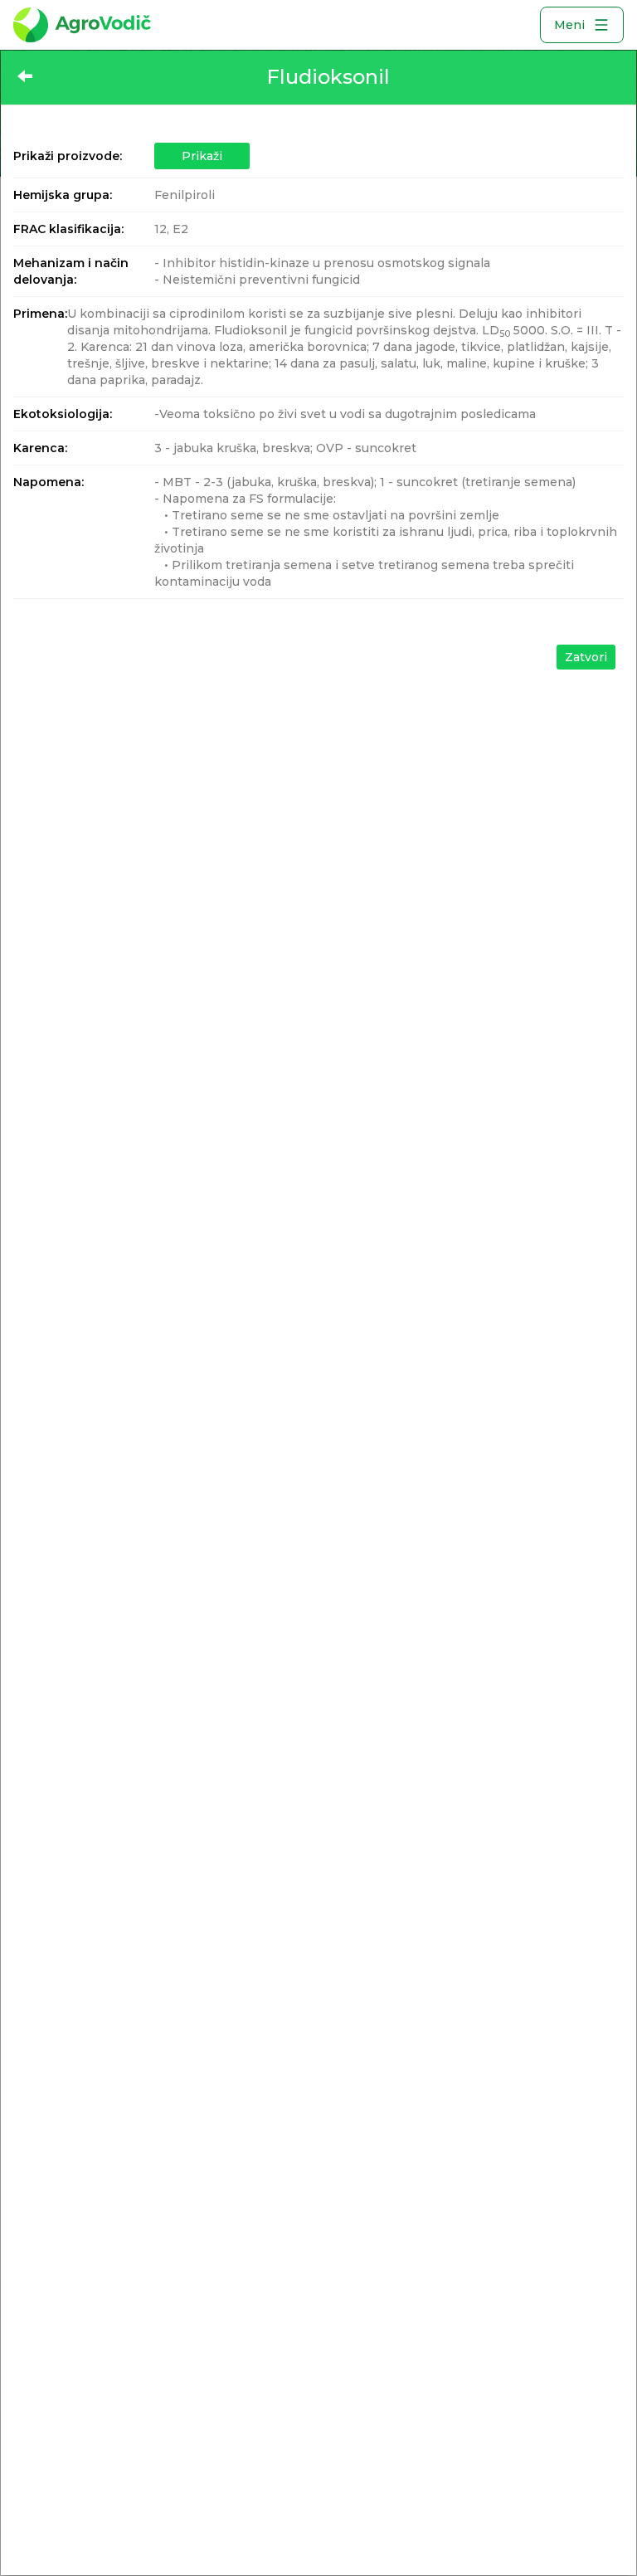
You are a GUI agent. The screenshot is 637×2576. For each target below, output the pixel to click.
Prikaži (202, 156)
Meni (569, 25)
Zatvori (586, 657)
